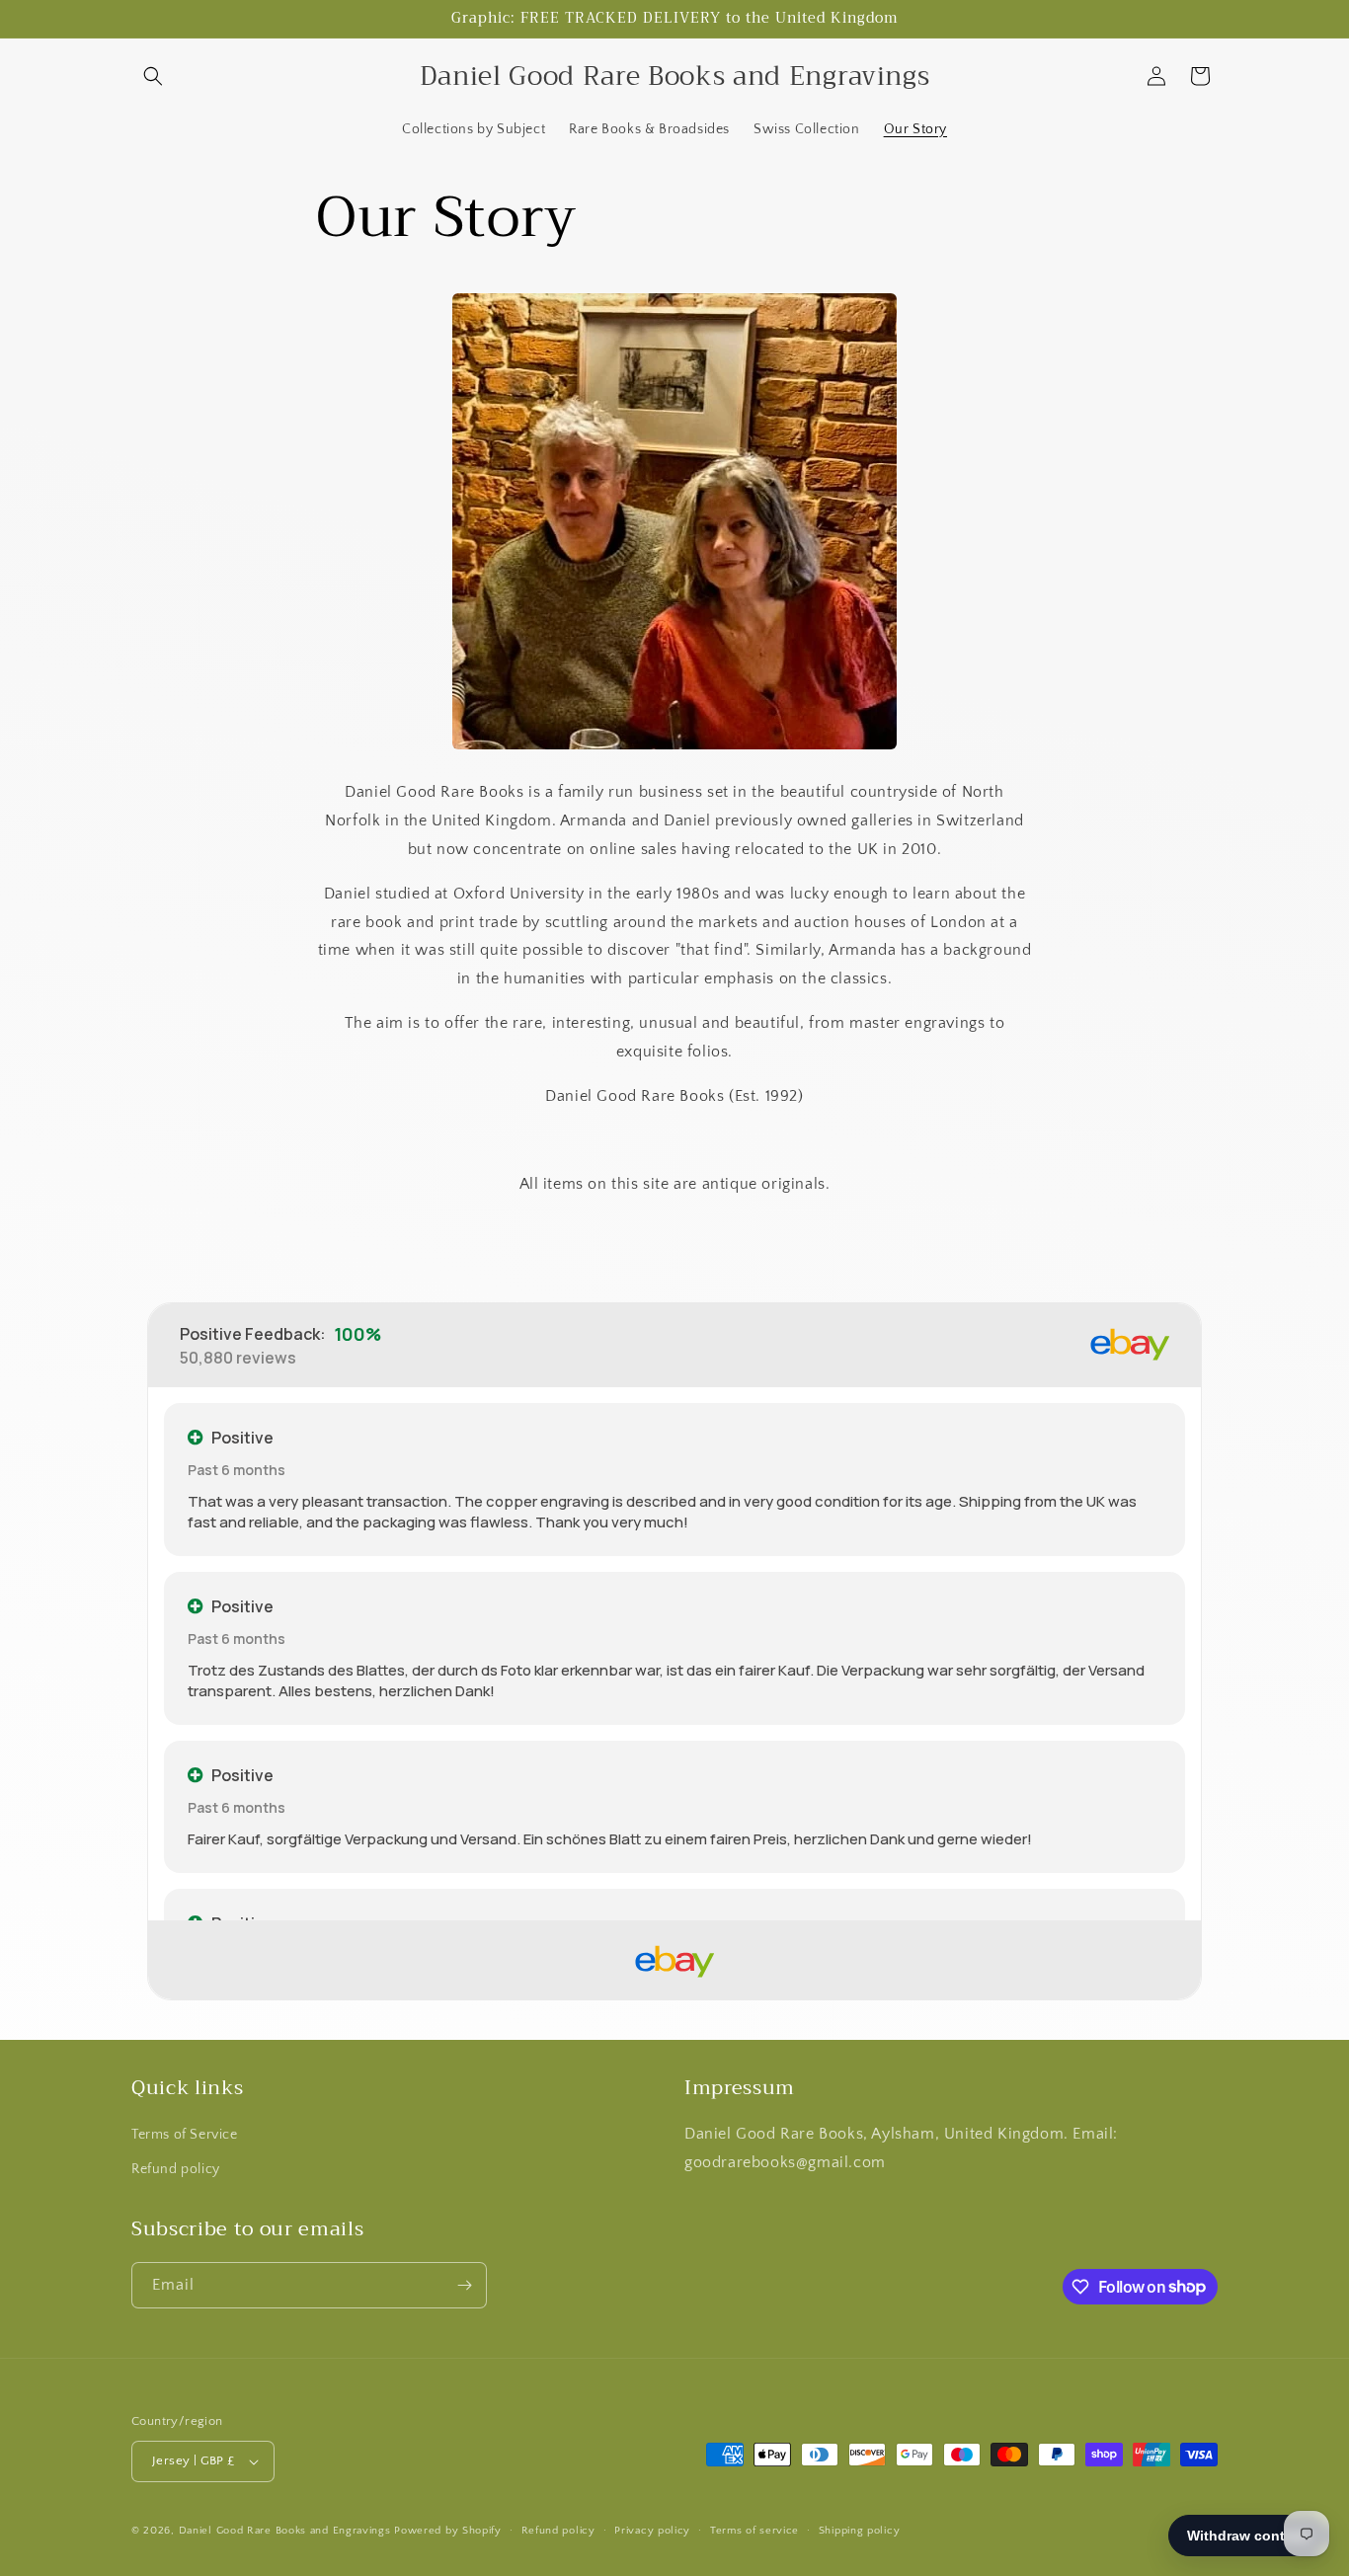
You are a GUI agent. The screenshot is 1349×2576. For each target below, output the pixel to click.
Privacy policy (652, 2531)
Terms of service (754, 2531)
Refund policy (176, 2169)
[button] (153, 76)
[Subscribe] (464, 2285)
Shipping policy (860, 2531)
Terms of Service (185, 2135)
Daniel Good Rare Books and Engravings (285, 2531)
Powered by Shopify (448, 2531)
